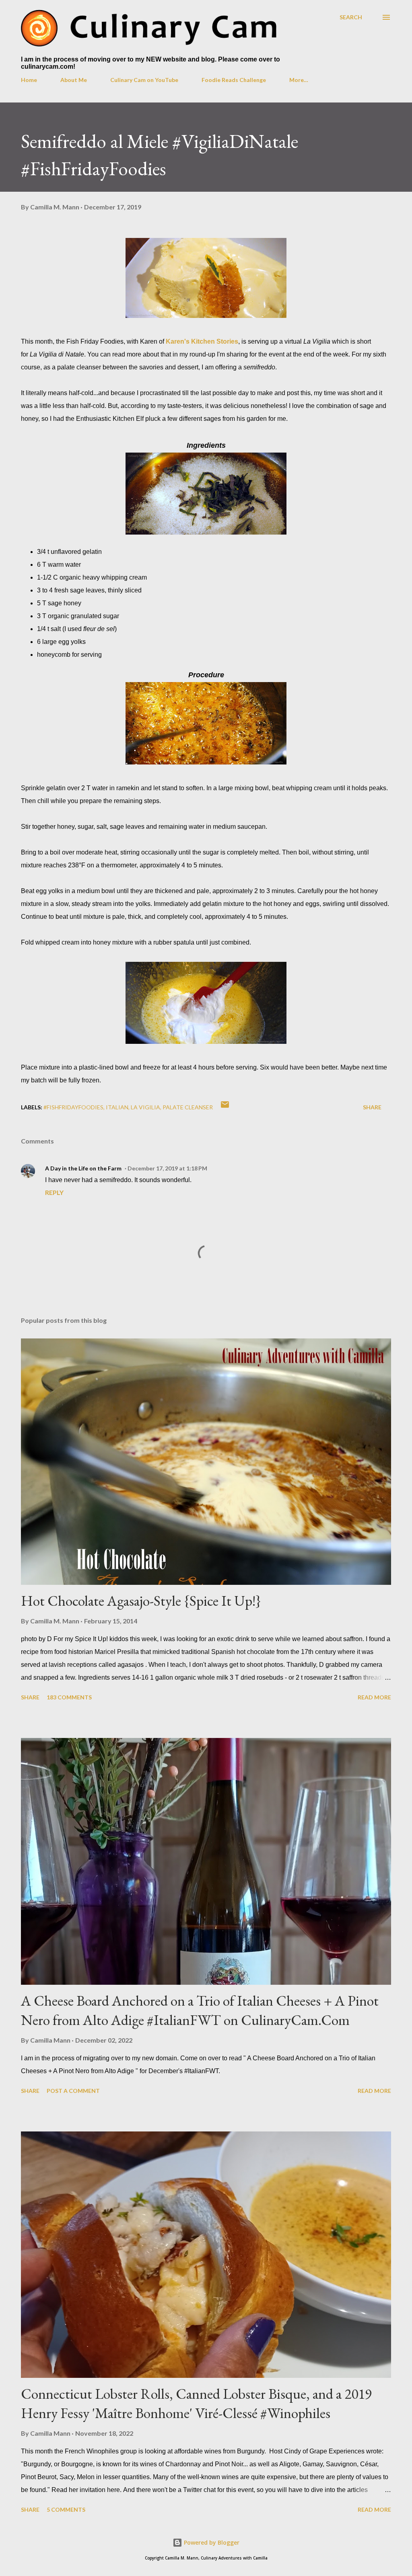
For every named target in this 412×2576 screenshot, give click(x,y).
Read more (374, 1697)
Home (29, 80)
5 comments (66, 2509)
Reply (54, 1192)
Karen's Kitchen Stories (202, 341)
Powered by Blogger (211, 2542)
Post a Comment (73, 2091)
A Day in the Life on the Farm (83, 1168)
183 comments (69, 1697)
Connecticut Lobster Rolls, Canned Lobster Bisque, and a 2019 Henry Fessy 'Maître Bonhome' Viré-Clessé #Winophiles (196, 2403)
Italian (117, 1107)
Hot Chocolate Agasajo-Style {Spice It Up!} (141, 1601)
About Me (74, 80)
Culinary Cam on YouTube (144, 80)
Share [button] (372, 1107)
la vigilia (145, 1107)
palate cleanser (188, 1107)
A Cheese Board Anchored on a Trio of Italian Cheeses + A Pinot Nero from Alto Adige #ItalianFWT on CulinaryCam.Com (200, 2010)
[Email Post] (225, 1107)
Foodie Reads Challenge (234, 80)
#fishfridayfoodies (73, 1107)
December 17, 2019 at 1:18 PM (167, 1168)
